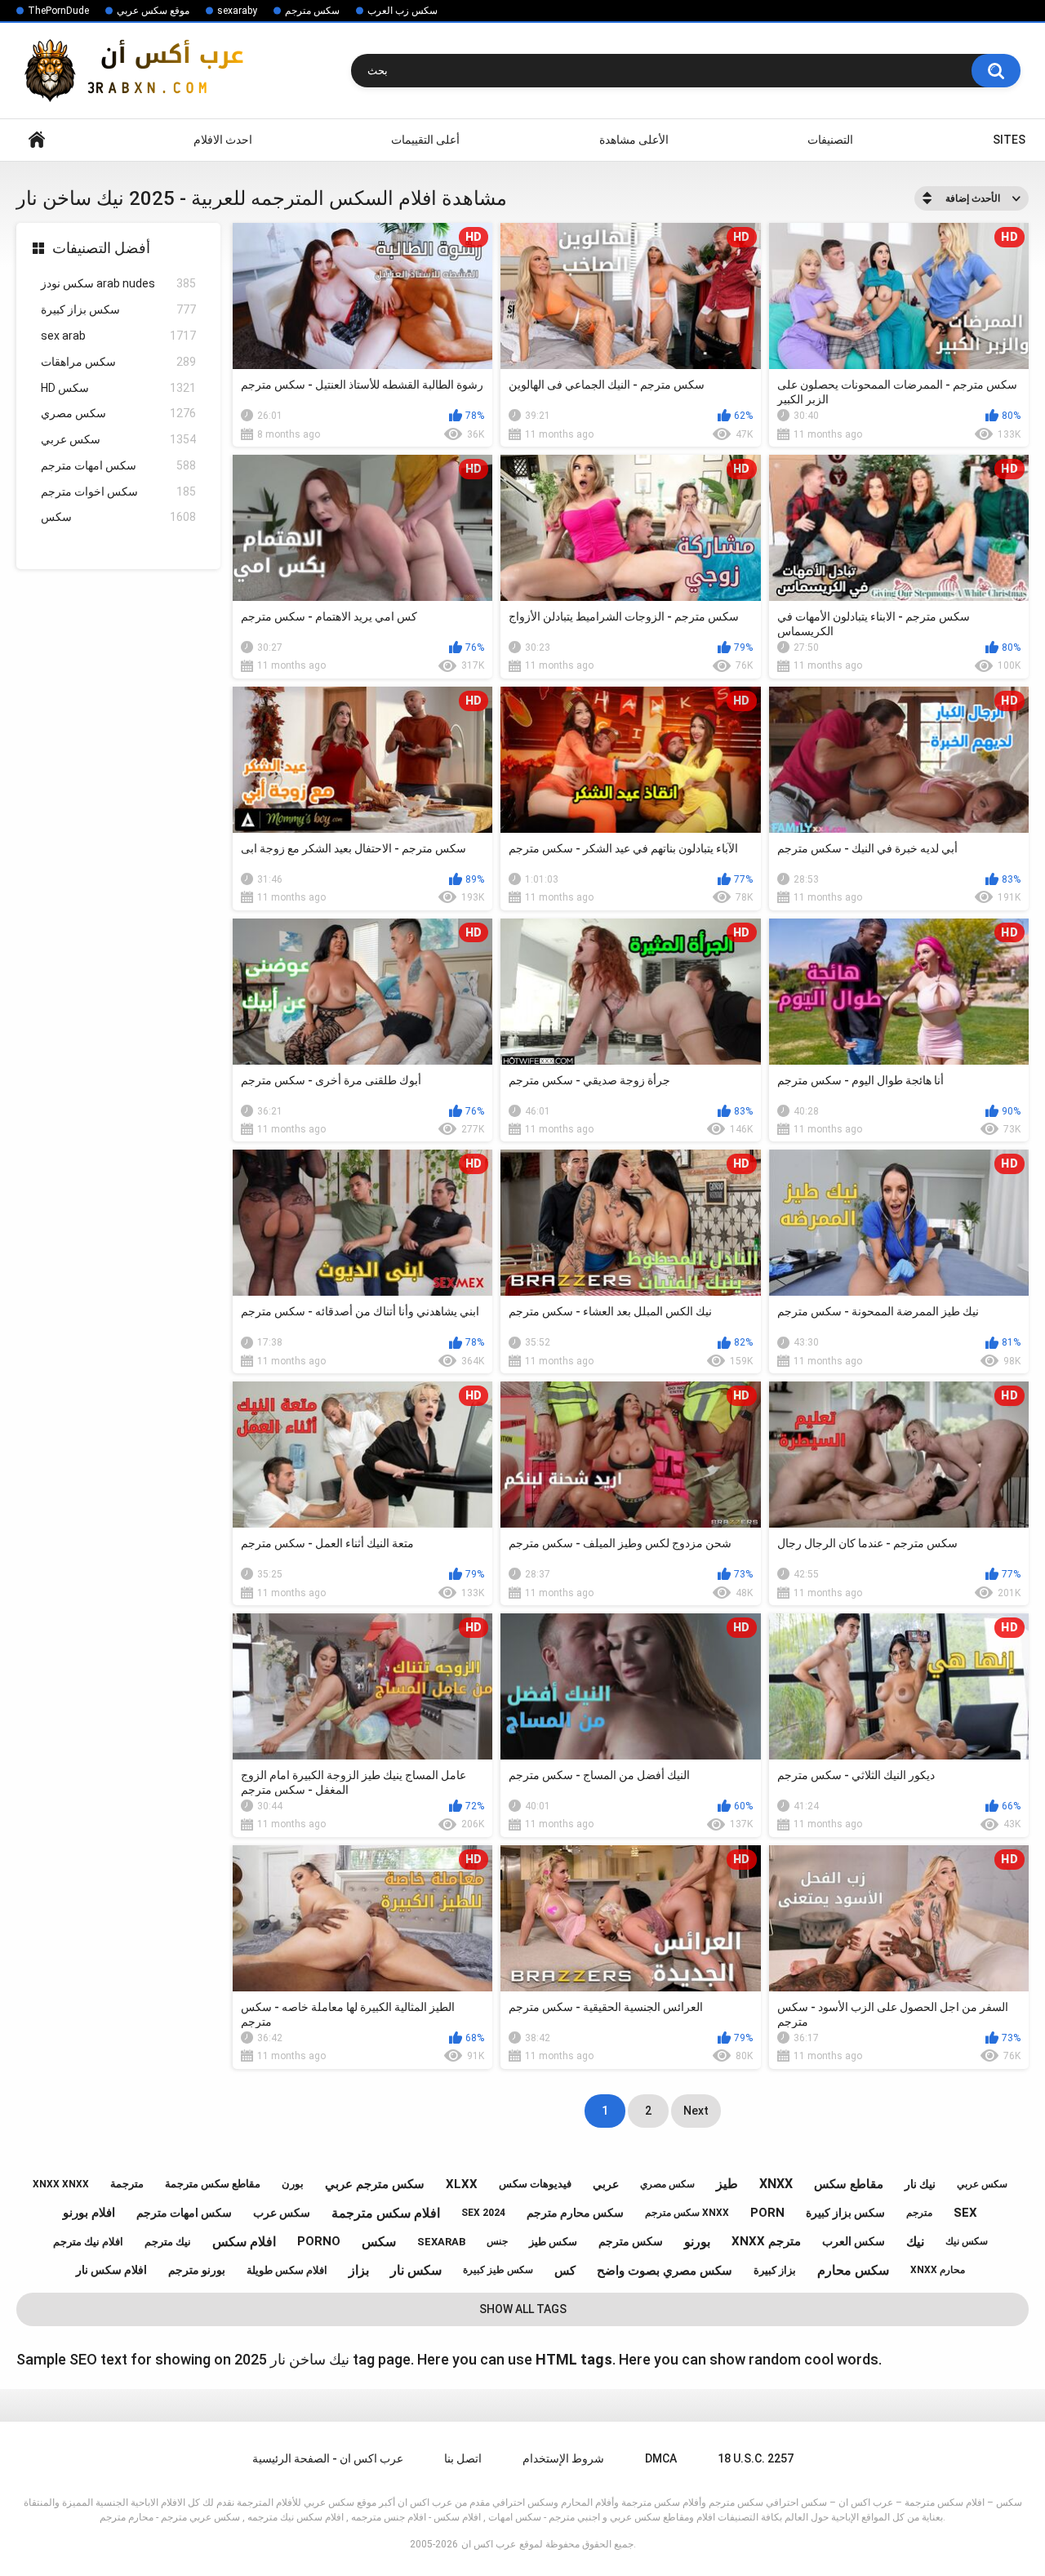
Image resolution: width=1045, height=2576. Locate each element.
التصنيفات (830, 140)
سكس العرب (854, 2241)
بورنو (697, 2242)
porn (767, 2213)
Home (37, 140)
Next (696, 2111)
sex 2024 (483, 2213)
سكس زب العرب (402, 11)
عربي (606, 2184)
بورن (293, 2184)
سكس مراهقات (118, 362)
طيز (727, 2184)
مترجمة (127, 2184)
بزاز (359, 2270)
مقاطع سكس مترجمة (213, 2184)
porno (319, 2241)
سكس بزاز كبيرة (118, 309)
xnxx (776, 2184)
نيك (915, 2242)
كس (565, 2271)
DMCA (661, 2458)
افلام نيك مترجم (88, 2242)
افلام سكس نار (111, 2270)
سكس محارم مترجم (575, 2213)
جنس (497, 2241)
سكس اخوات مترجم (118, 492)
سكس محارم (853, 2270)
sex (965, 2213)
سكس (118, 517)
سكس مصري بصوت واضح (665, 2271)
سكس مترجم (312, 11)
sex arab (118, 336)
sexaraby (237, 11)
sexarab (441, 2242)
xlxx (462, 2184)
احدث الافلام (223, 140)
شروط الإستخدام (563, 2458)
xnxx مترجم (766, 2241)
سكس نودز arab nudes (118, 283)
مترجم (919, 2213)
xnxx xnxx (61, 2184)
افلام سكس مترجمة (386, 2213)
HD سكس (118, 388)
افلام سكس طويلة (287, 2270)
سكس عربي (118, 439)
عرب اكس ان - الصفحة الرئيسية (328, 2458)
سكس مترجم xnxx (687, 2213)
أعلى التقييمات (425, 140)
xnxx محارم (938, 2270)
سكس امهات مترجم (118, 465)
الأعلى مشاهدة (634, 140)
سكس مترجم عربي (375, 2184)
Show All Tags (523, 2309)
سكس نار (416, 2270)
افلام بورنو (89, 2213)
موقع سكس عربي (153, 11)
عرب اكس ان (489, 2544)
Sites (1009, 140)
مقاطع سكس (849, 2184)
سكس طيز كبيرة (498, 2270)
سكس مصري (118, 413)
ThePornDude (58, 11)
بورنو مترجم (197, 2270)
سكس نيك (967, 2241)
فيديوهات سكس (535, 2184)
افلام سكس (244, 2242)
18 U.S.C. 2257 (756, 2458)
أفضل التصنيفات (101, 248)
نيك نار (920, 2184)
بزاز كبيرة (775, 2270)
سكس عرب (282, 2213)
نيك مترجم (168, 2242)
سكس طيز (553, 2242)
